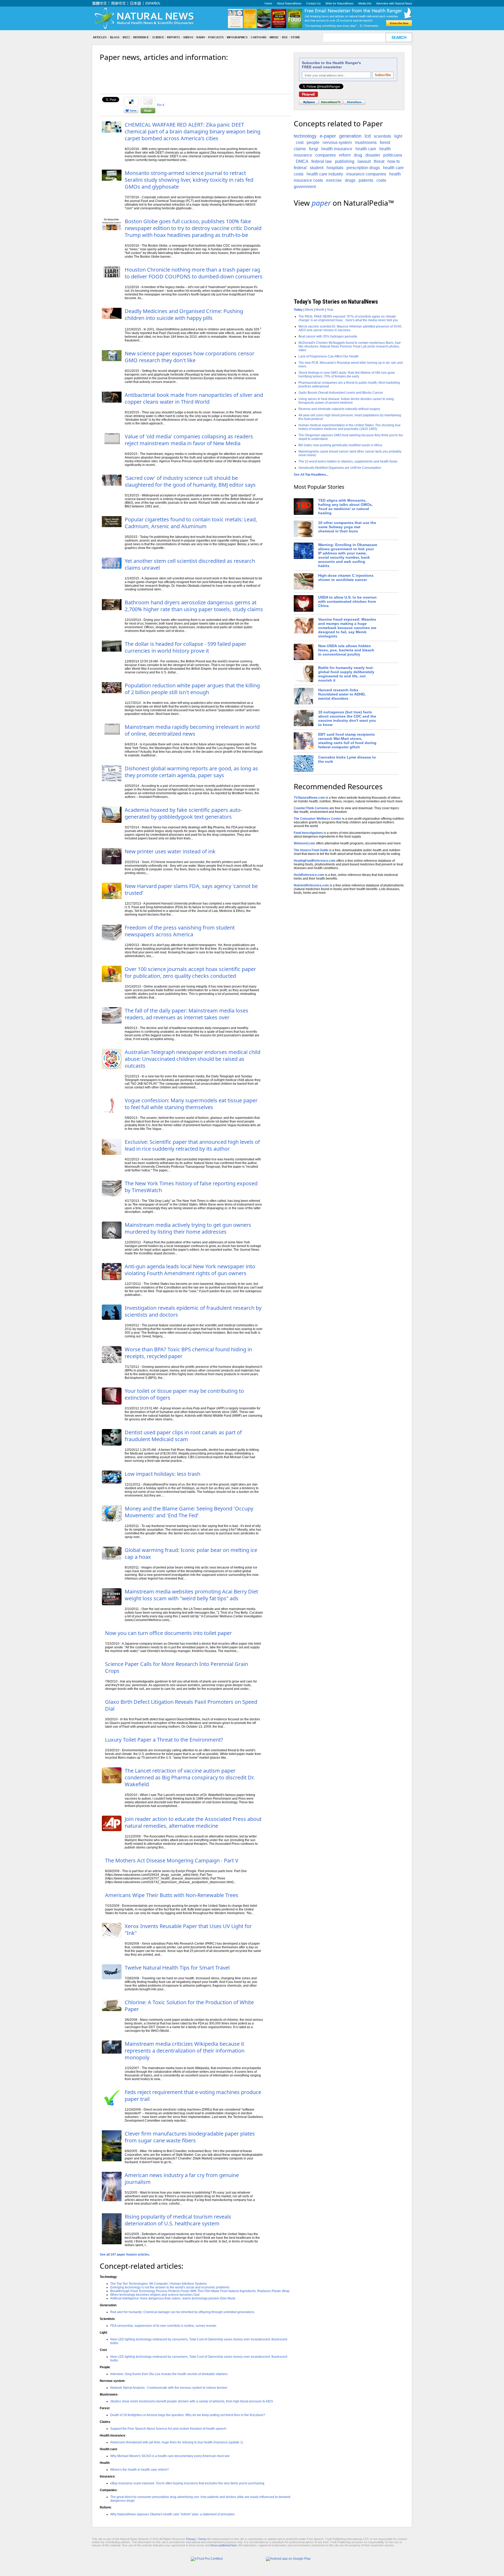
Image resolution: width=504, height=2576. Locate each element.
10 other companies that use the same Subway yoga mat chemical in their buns (347, 527)
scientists (382, 136)
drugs (350, 180)
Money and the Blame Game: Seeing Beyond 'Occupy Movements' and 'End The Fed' (189, 1512)
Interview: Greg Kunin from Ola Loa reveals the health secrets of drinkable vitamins (169, 2374)
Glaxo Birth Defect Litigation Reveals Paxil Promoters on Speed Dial (181, 1705)
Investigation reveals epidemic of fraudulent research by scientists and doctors (193, 1311)
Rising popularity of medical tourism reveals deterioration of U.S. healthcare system (178, 2220)
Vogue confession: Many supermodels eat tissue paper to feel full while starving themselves (191, 1104)
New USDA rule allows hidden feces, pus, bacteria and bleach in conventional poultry (346, 650)
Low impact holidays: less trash (162, 1474)
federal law (322, 161)
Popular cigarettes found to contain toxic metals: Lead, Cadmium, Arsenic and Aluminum (191, 523)
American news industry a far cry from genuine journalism (182, 2178)
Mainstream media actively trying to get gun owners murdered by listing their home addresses (188, 1228)
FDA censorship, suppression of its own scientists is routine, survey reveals (163, 2326)
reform (345, 155)
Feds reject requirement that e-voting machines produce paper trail (193, 2095)
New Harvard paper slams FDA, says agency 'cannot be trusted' (191, 889)
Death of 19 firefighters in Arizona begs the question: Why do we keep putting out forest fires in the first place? (188, 2415)
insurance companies (366, 174)
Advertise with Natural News (394, 3)
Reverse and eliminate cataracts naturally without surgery (339, 409)
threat (379, 161)
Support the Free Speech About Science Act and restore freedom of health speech (168, 2429)
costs (381, 180)
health (385, 149)
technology (305, 136)
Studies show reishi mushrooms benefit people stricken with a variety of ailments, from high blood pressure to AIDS (192, 2401)
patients (366, 180)
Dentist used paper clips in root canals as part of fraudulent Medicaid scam (183, 1436)
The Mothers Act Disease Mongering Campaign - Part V (172, 1860)
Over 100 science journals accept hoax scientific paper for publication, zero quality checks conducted (190, 972)
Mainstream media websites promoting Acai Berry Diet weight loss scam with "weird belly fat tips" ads (191, 1595)
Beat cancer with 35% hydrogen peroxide (328, 336)
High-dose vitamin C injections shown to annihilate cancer (346, 578)
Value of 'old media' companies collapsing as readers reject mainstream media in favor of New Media (189, 440)
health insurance (337, 149)
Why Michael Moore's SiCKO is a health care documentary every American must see (170, 2456)
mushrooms (366, 142)
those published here (224, 2545)
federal (300, 168)
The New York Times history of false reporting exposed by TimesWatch (191, 1187)
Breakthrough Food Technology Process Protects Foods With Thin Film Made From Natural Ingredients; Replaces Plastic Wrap (200, 2291)
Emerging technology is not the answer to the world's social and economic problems (170, 2287)
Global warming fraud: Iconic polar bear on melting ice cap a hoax (191, 1553)
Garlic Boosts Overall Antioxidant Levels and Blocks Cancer (341, 393)
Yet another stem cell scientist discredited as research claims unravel (190, 564)
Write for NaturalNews (340, 3)
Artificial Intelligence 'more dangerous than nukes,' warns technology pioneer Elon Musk (173, 2298)
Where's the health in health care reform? (140, 2470)
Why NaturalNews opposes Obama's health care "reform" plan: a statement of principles (172, 2514)
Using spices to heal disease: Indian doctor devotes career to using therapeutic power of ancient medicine (346, 401)
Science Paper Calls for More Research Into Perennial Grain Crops (177, 1667)
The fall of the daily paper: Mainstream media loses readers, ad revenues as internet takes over (187, 1014)
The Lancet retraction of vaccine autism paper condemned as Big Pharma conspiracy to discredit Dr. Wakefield (190, 1777)
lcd (368, 136)
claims (300, 149)
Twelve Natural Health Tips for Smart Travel (177, 1968)
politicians (393, 155)
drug (358, 155)
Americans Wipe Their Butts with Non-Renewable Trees (172, 1895)
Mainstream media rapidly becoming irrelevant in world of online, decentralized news (192, 730)
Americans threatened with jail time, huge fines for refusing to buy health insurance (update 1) (177, 2442)
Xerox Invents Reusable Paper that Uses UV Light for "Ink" (188, 1930)
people (313, 142)
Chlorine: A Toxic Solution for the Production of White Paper (189, 2006)
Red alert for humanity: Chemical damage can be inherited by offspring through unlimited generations (182, 2312)
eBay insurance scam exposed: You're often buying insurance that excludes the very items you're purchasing (187, 2483)
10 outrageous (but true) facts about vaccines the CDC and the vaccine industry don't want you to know (347, 718)
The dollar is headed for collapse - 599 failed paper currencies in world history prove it (185, 647)
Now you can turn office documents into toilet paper (168, 1633)
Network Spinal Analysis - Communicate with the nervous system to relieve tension (169, 2388)
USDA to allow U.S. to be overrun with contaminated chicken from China (347, 601)
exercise (334, 180)
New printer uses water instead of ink (170, 851)
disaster (373, 155)
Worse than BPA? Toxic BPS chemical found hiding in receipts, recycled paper (188, 1353)
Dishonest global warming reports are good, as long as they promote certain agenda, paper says (191, 772)
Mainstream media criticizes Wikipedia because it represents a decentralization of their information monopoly (185, 2051)
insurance (303, 155)
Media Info (365, 3)
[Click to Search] (399, 37)
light (398, 136)
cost (300, 142)
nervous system (337, 142)
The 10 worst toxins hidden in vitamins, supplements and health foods (348, 461)
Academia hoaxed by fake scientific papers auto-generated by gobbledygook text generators (183, 813)
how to (394, 161)
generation (350, 136)
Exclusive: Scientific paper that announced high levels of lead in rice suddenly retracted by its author (192, 1145)
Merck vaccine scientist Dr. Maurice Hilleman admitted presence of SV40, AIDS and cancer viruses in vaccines (350, 328)
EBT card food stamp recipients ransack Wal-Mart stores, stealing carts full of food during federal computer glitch (347, 741)
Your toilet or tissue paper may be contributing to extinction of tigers (184, 1394)
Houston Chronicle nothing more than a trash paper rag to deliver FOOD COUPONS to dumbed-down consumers (194, 273)
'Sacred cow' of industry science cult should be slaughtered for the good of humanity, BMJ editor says (190, 481)
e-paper (328, 136)
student (317, 168)
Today (298, 310)
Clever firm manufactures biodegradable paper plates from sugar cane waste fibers (190, 2137)
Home (268, 3)
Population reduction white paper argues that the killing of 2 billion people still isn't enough (192, 689)
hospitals (335, 168)
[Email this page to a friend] (148, 112)
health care (366, 149)
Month (320, 310)
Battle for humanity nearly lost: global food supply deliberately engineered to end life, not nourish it (346, 674)
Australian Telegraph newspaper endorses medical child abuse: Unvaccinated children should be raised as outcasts (193, 1059)
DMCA (302, 161)
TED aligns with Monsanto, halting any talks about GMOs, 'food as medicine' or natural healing (345, 507)
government (305, 187)
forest (385, 142)
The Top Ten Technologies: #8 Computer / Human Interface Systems (159, 2284)
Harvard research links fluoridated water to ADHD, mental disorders (342, 694)
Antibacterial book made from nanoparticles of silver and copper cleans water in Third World (194, 398)
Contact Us (314, 3)
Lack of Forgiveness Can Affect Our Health (329, 356)
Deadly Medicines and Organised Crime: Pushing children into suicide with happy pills (184, 315)
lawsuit (364, 161)
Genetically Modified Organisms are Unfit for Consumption (340, 468)
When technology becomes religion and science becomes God (155, 2295)
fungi (314, 149)
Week (309, 310)
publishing (345, 161)
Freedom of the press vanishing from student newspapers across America (180, 931)
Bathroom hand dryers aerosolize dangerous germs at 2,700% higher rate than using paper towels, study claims (194, 606)
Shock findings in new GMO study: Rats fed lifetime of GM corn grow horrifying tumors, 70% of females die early (347, 375)
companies (325, 155)
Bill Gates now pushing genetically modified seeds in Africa (340, 445)
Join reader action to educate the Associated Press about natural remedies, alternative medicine (193, 1822)
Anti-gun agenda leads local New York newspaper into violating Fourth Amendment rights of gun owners (190, 1270)
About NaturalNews (289, 3)
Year (330, 310)
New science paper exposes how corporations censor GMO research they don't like (190, 357)
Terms (202, 2539)
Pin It (161, 105)
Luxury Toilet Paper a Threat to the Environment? (164, 1740)
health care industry (325, 174)
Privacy (191, 2539)
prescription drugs (363, 168)
